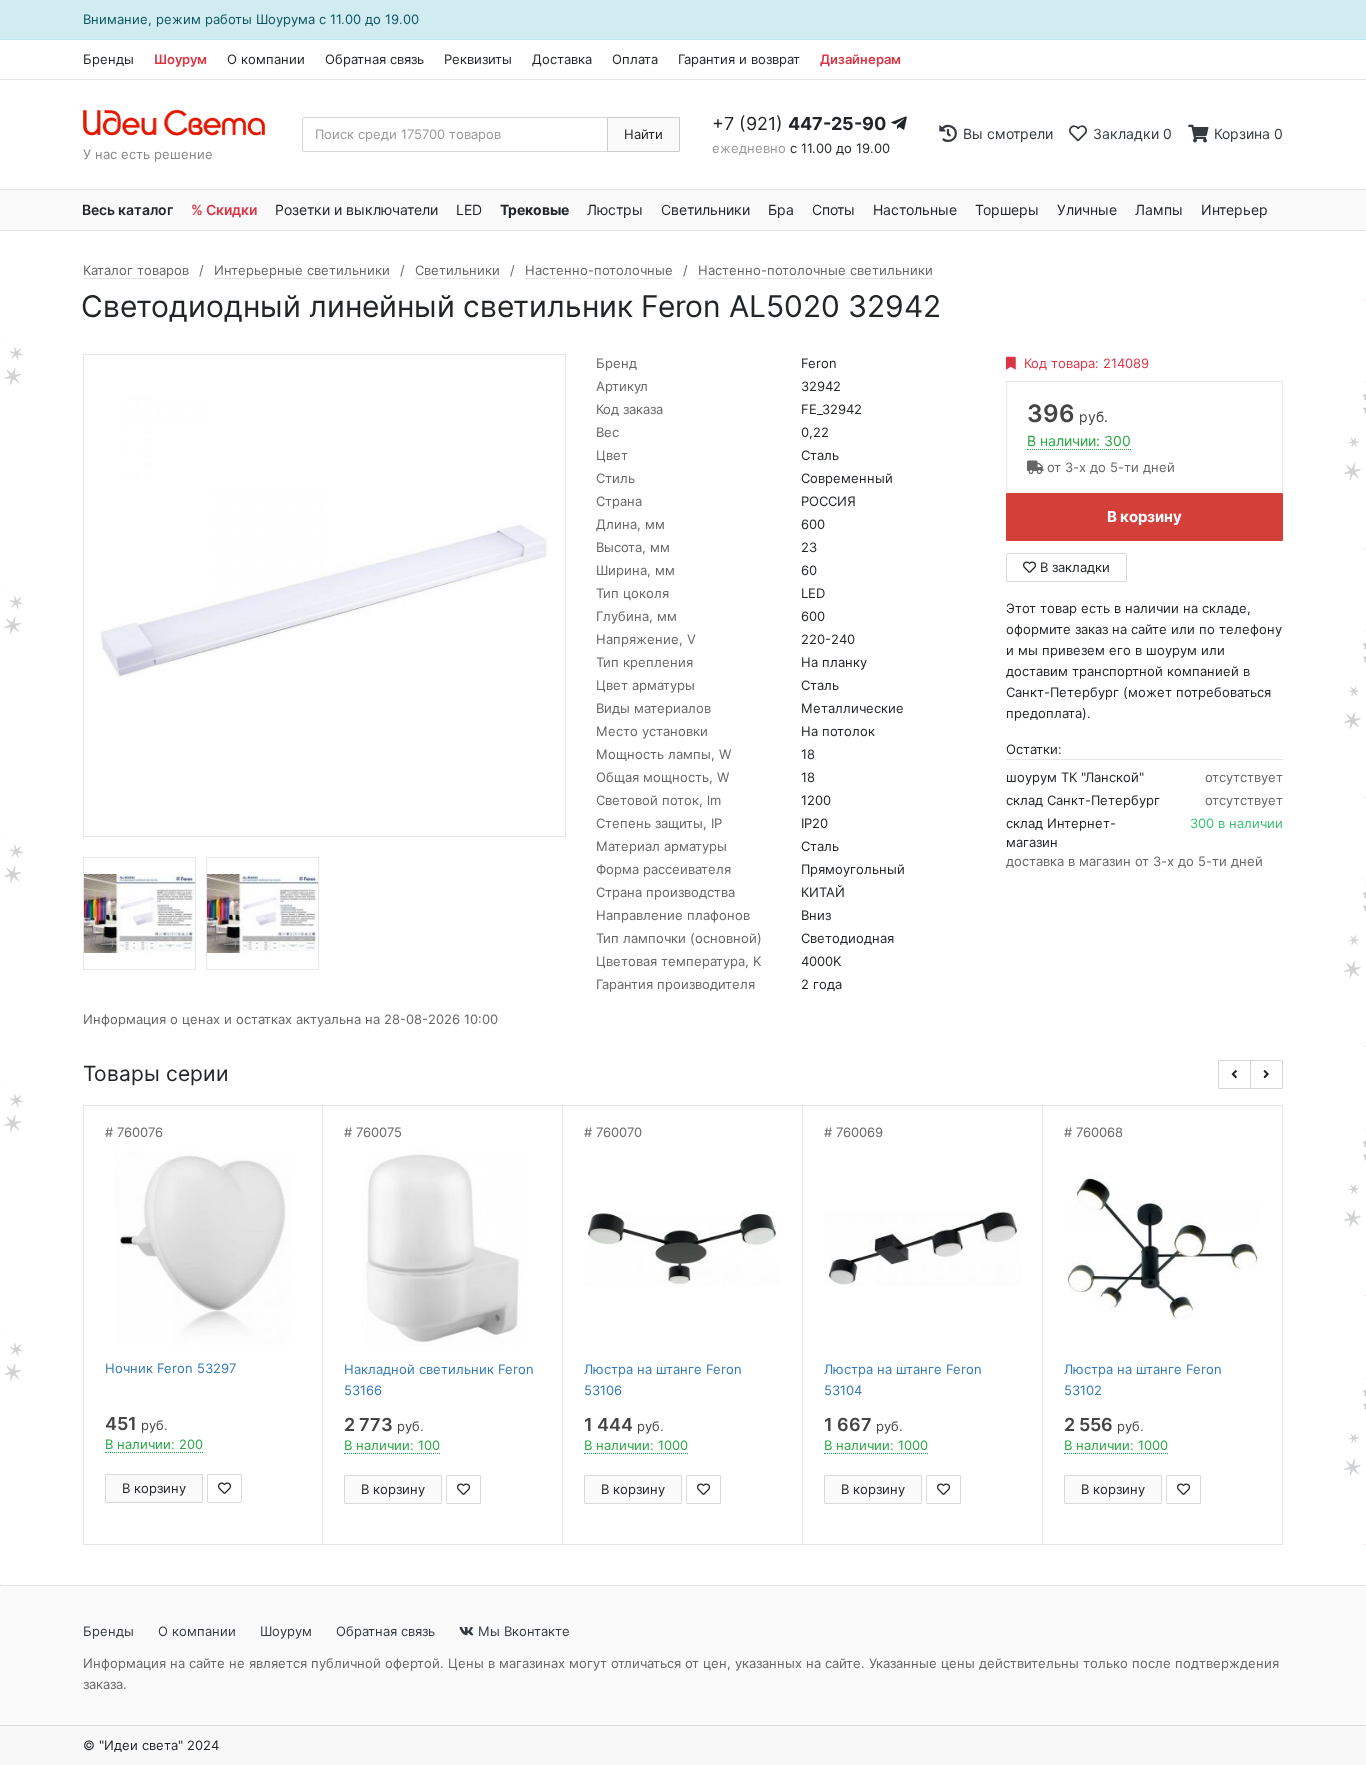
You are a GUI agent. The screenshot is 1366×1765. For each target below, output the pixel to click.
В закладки (1073, 567)
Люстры (615, 209)
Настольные (915, 209)
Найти (643, 134)
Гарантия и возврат (739, 59)
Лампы (1159, 209)
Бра (781, 209)
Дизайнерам (860, 59)
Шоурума (285, 19)
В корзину (1144, 516)
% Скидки (224, 209)
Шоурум (180, 59)
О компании (266, 59)
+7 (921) (799, 123)
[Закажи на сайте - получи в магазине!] (26, 908)
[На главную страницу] (184, 124)
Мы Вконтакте (522, 1631)
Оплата (635, 59)
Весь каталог (127, 209)
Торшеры (1007, 209)
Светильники (705, 209)
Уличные (1087, 209)
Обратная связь (374, 59)
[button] (1234, 1074)
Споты (833, 209)
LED (469, 209)
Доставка (562, 59)
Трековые (534, 209)
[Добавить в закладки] (224, 1488)
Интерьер (1234, 209)
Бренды (108, 59)
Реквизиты (478, 59)
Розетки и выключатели (356, 209)
